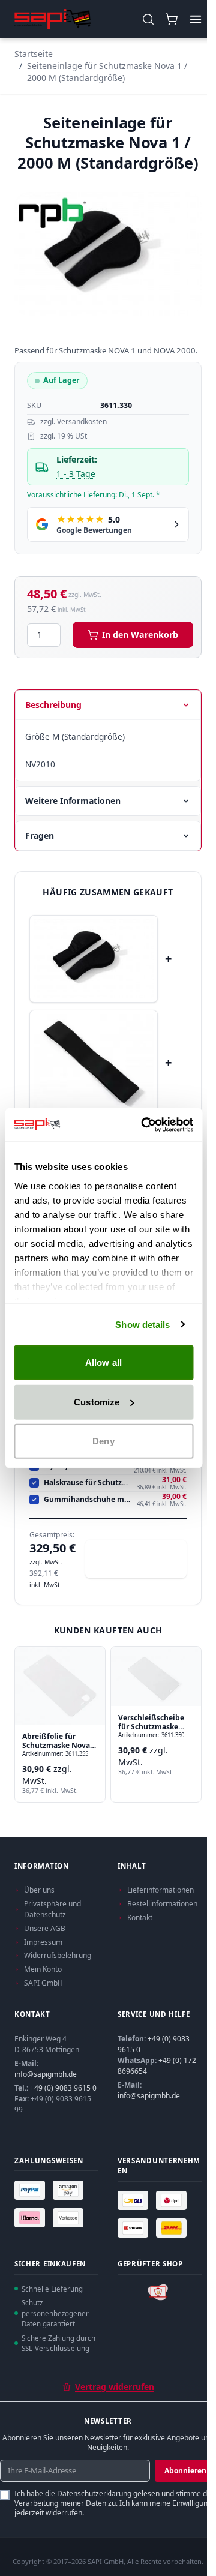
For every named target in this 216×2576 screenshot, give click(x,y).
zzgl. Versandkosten (73, 422)
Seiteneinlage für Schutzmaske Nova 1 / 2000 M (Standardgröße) (107, 72)
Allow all (103, 1362)
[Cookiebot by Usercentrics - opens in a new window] (145, 1124)
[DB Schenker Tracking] (134, 2228)
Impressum (43, 1942)
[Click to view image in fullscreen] (108, 254)
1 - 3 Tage (76, 474)
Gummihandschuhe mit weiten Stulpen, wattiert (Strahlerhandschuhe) (88, 1500)
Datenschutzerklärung (94, 2493)
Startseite (34, 54)
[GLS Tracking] (134, 2200)
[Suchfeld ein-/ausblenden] (148, 20)
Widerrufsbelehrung (58, 1955)
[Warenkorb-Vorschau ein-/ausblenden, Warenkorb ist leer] (171, 20)
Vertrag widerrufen (115, 2387)
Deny (103, 1441)
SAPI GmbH (43, 1983)
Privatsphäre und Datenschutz (52, 1909)
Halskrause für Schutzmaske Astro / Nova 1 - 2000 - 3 (88, 1483)
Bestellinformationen (162, 1904)
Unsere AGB (45, 1928)
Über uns (39, 1890)
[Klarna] (31, 2218)
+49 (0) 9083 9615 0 (63, 2088)
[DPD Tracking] (173, 2200)
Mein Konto (43, 1969)
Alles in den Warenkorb (142, 1559)
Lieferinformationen (160, 1890)
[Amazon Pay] (70, 2190)
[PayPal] (31, 2190)
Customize (97, 1401)
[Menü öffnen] (195, 20)
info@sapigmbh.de (46, 2074)
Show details (142, 1324)
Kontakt (140, 1917)
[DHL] (173, 2228)
